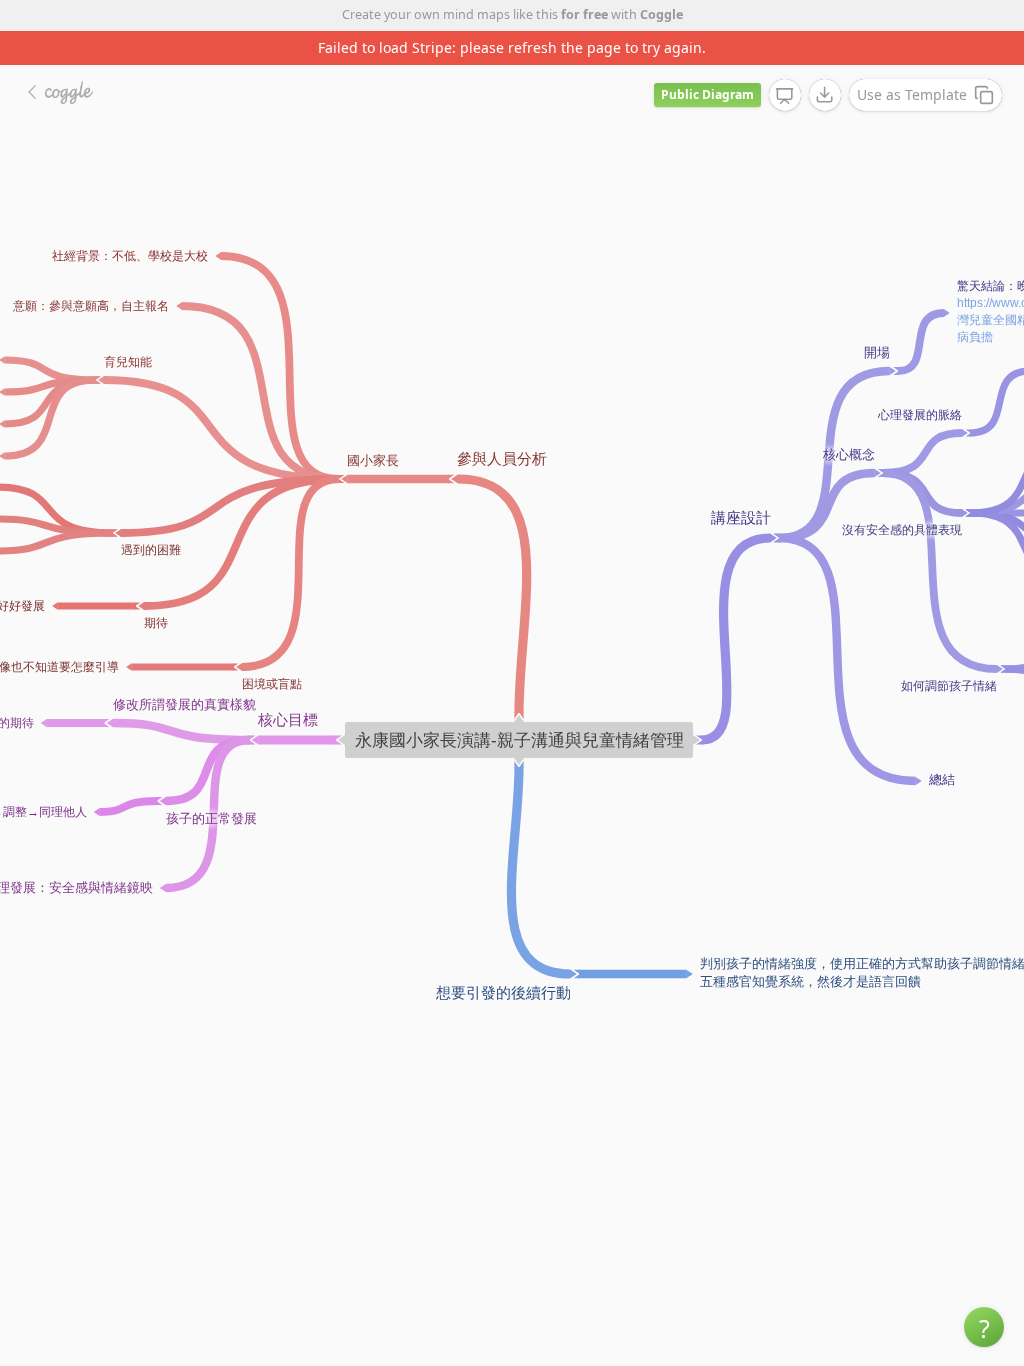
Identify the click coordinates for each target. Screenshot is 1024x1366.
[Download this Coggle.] (825, 95)
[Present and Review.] (785, 96)
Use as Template (912, 94)
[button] (984, 1327)
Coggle (661, 14)
